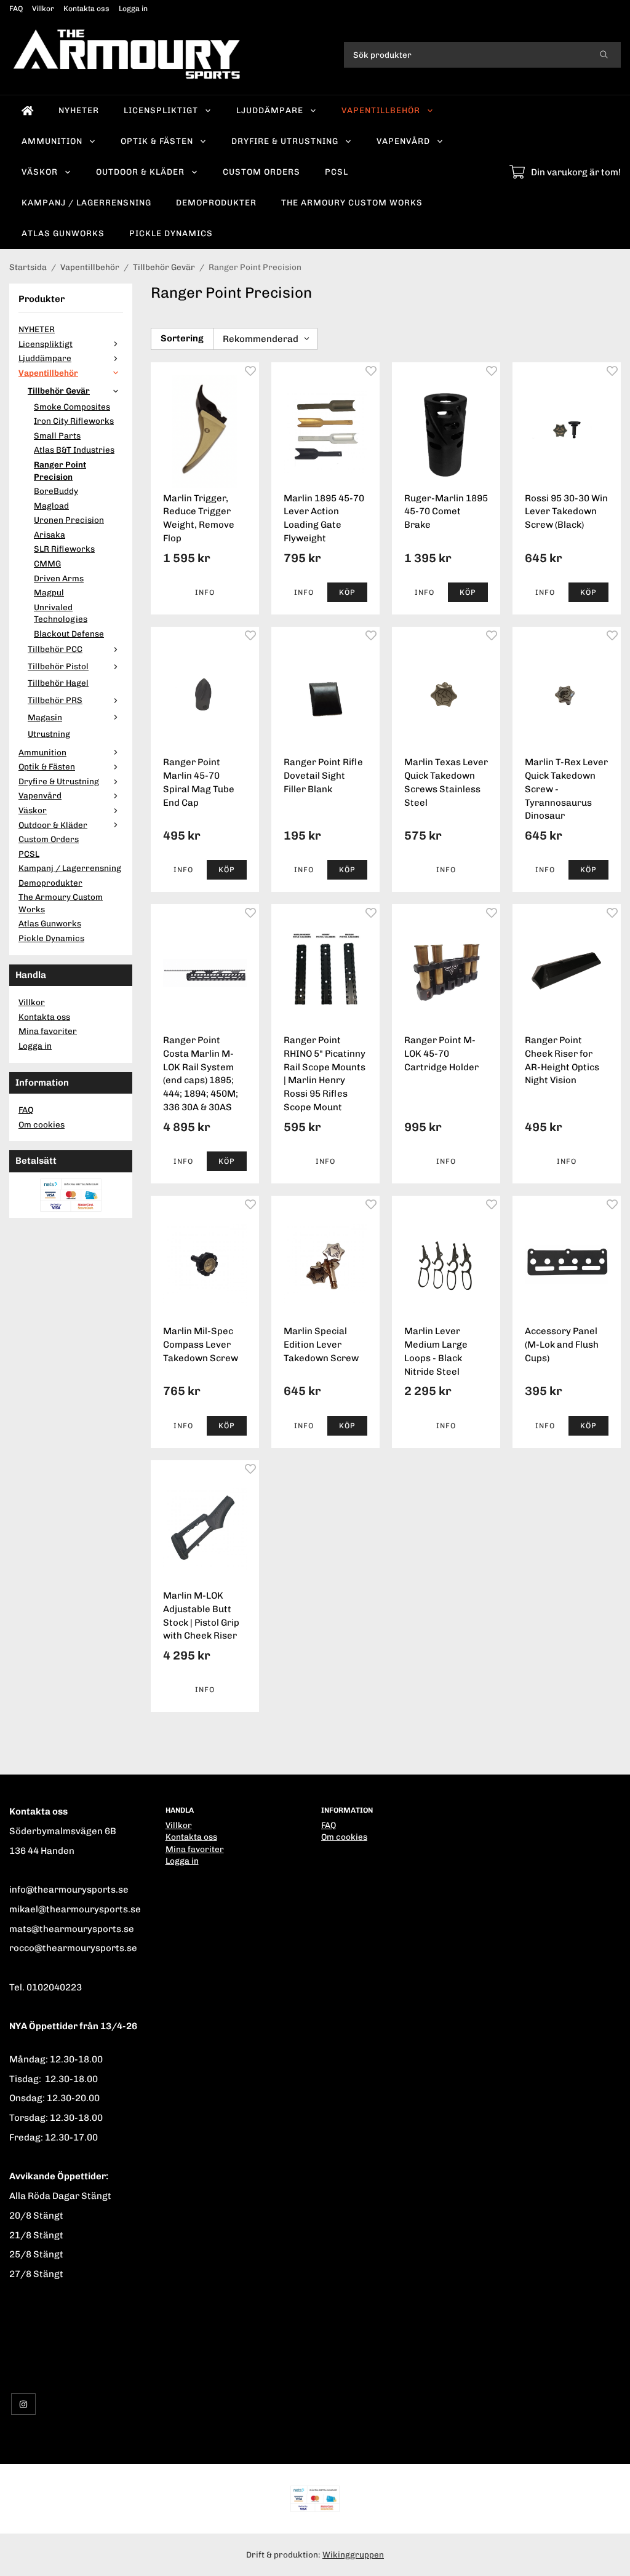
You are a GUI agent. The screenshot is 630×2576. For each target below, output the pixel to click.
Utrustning (49, 734)
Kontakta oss (86, 9)
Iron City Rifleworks (74, 421)
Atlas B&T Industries (74, 450)
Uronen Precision (69, 520)
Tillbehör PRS (55, 700)
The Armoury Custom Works (352, 202)
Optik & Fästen (157, 141)
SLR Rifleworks (64, 549)
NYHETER (79, 110)
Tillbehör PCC (55, 649)
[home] (28, 111)
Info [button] (205, 592)
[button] (347, 592)
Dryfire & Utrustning (285, 141)
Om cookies (42, 1124)
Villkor (43, 9)
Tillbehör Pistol (58, 666)
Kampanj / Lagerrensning (86, 202)
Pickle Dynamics (171, 233)
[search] (604, 55)
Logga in (133, 9)
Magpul (49, 592)
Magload (51, 506)
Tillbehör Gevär (59, 391)
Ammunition (52, 141)
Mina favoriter (48, 1031)
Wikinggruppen (353, 2554)
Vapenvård (403, 141)
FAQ (16, 9)
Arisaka (50, 535)
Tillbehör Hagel (58, 683)
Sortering (182, 338)
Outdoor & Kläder (140, 172)
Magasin (45, 717)
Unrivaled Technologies (61, 613)
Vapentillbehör (381, 110)
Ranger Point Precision (60, 471)
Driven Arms (59, 578)
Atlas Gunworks (63, 233)
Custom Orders (261, 172)
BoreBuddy (56, 491)
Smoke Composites (72, 407)
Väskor (40, 172)
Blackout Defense (69, 634)
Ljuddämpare (270, 110)
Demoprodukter (216, 202)
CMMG (47, 563)
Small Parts (57, 435)
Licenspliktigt (161, 110)
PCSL (337, 172)
